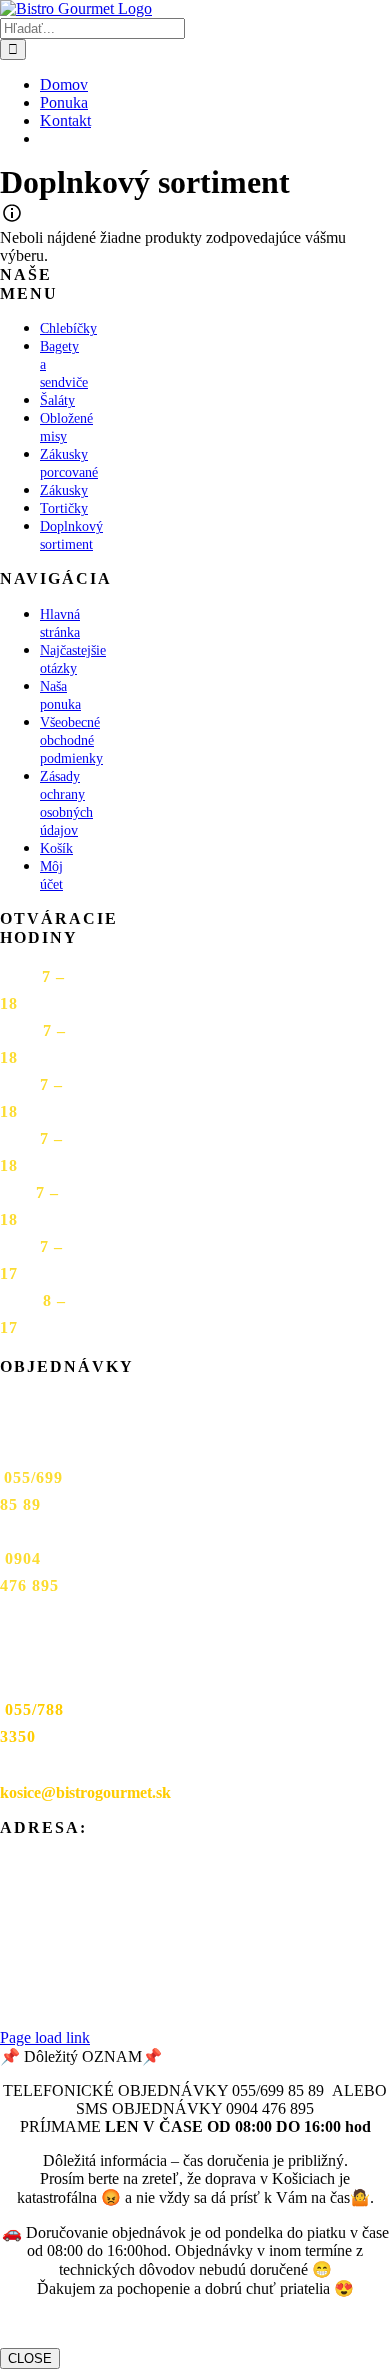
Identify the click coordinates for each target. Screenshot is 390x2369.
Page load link (45, 2037)
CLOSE (30, 2358)
